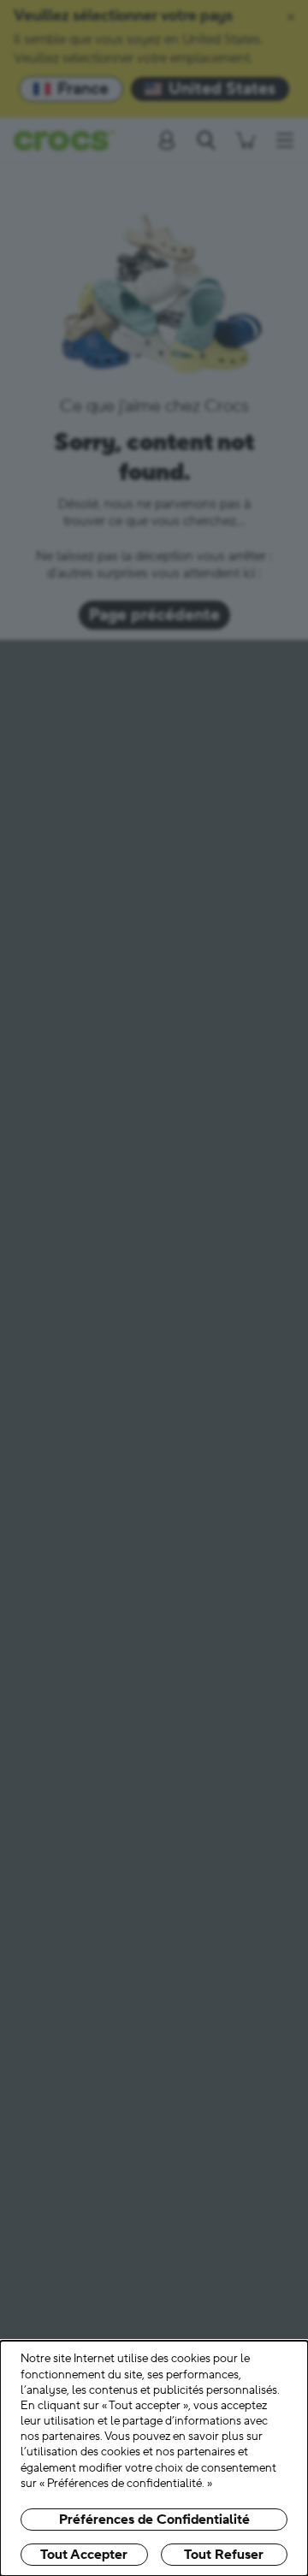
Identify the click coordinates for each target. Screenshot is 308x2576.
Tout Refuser (224, 2555)
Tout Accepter (84, 2555)
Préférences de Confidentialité (154, 2520)
